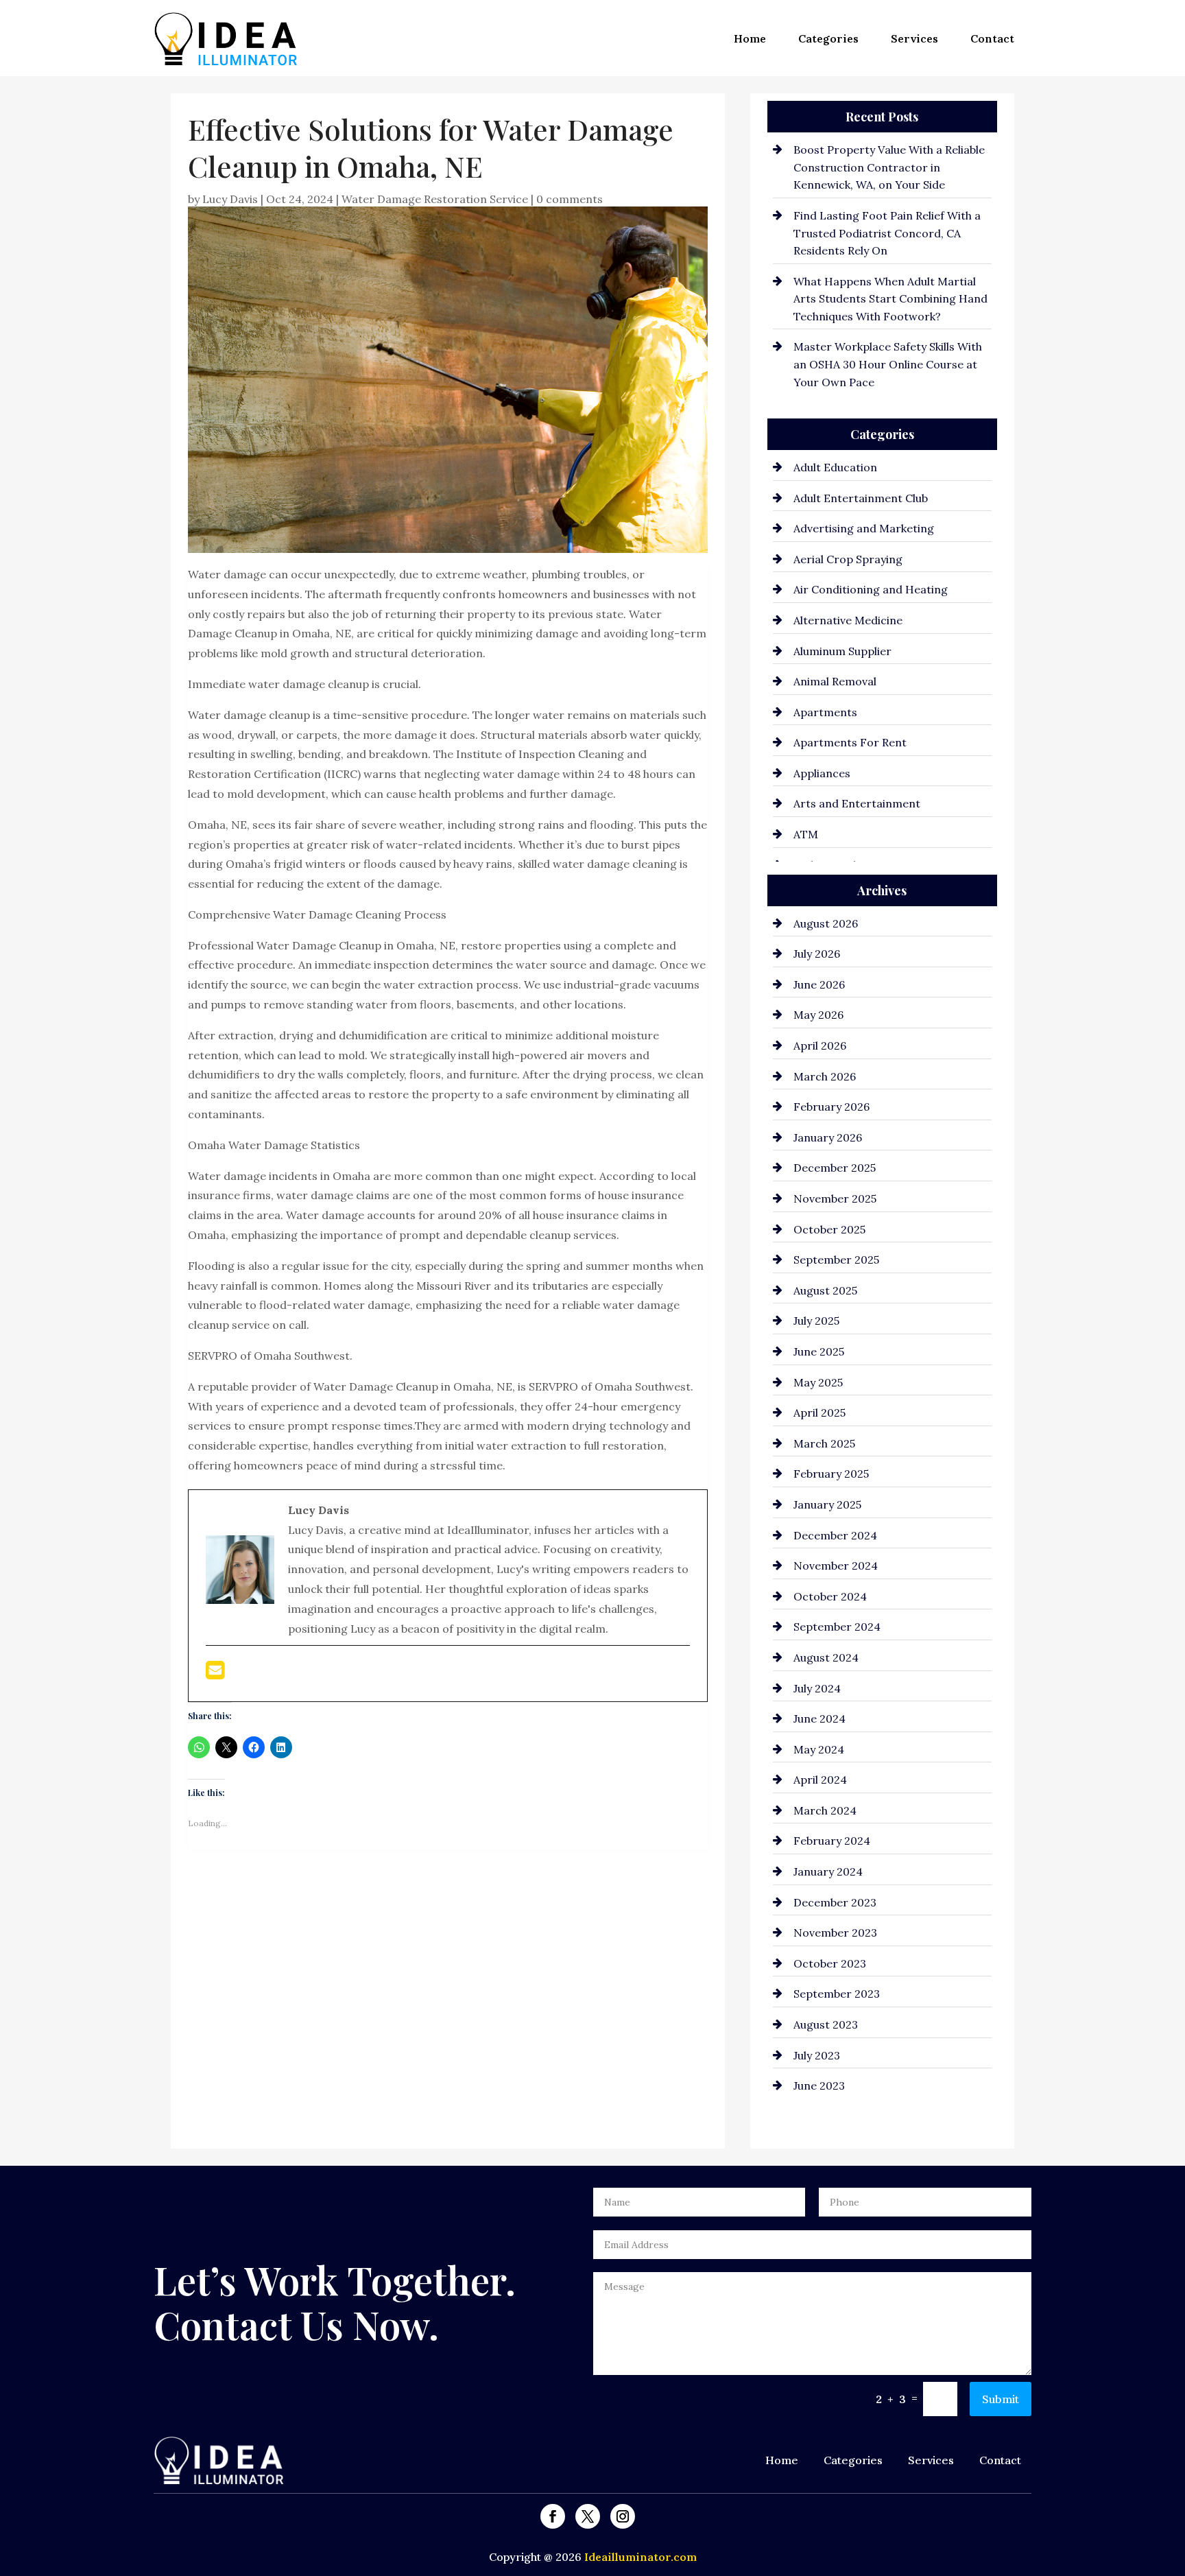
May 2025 (818, 1382)
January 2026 (828, 1137)
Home (750, 38)
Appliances (822, 773)
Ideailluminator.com (641, 2557)
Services (914, 38)
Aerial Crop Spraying (848, 559)
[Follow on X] (588, 2516)
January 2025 (827, 1504)
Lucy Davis (230, 199)
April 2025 (819, 1413)
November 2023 (835, 1933)
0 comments (570, 199)
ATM (806, 834)
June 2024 (819, 1718)
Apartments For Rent (850, 742)
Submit (1001, 2399)
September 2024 (837, 1627)
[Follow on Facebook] (553, 2516)
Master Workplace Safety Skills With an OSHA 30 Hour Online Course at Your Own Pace (888, 364)
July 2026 (817, 954)
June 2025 (819, 1351)
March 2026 (825, 1076)
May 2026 (818, 1015)
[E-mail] (215, 1674)
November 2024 (836, 1565)
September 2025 (836, 1260)
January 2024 (828, 1871)
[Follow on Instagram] (623, 2516)
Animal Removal (835, 681)
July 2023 (817, 2055)
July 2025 (816, 1321)
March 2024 (825, 1810)
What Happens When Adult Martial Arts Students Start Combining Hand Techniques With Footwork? (890, 299)
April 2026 (820, 1045)
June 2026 (819, 984)
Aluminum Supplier (842, 651)
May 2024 (819, 1749)
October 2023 (830, 1963)
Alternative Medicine (848, 620)
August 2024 (826, 1657)
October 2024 (830, 1596)
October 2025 (829, 1229)
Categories (828, 38)
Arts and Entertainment (857, 803)
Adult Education (835, 467)
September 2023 (837, 1994)
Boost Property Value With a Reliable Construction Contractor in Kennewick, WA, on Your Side (889, 167)
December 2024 (835, 1535)
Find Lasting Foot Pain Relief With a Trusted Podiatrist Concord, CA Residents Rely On (887, 233)
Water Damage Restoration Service (435, 199)
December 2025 (835, 1168)
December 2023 (835, 1902)
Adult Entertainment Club (861, 498)
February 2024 (832, 1841)
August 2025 (825, 1290)
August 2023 (826, 2024)
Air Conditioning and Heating (871, 589)
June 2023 (819, 2085)
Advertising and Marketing (864, 528)
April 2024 (820, 1780)
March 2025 (824, 1443)
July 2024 (817, 1688)
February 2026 (831, 1107)
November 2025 (835, 1198)
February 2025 (831, 1474)
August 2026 (826, 923)
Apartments (825, 712)
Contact (992, 38)
